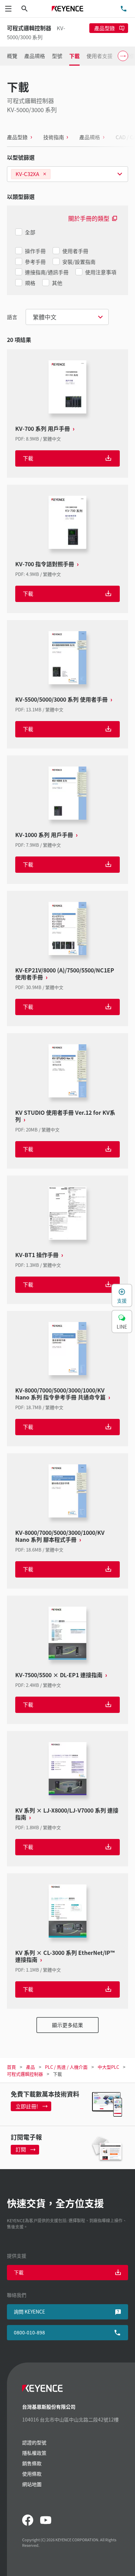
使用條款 (32, 2474)
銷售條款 (32, 2463)
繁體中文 (45, 317)
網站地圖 (32, 2484)
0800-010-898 (29, 2332)
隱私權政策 (34, 2453)
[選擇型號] (67, 174)
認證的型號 (34, 2442)
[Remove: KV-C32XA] (45, 174)
